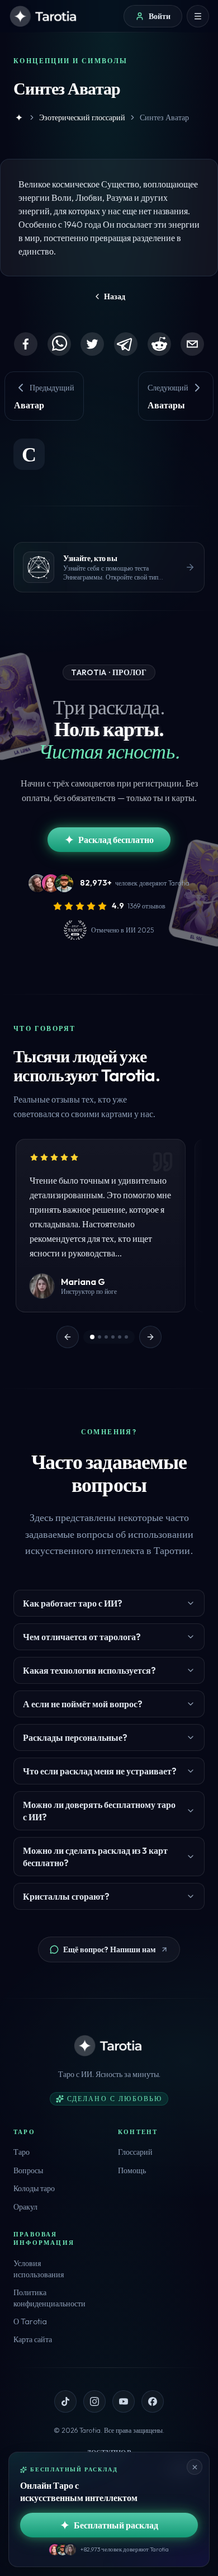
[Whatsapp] (59, 344)
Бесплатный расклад (116, 2525)
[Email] (192, 344)
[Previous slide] (68, 1337)
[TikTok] (65, 2401)
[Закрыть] (195, 2467)
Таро (22, 2152)
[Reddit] (159, 344)
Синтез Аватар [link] (164, 117)
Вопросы (28, 2170)
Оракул (25, 2207)
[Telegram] (126, 344)
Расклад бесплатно (116, 840)
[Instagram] (94, 2401)
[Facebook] (26, 344)
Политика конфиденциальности (49, 2298)
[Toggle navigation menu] (198, 16)
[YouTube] (124, 2401)
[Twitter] (92, 344)
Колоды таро (34, 2188)
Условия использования (39, 2269)
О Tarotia (30, 2321)
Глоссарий (135, 2152)
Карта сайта (33, 2339)
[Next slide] (150, 1337)
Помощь (132, 2170)
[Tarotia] (44, 16)
